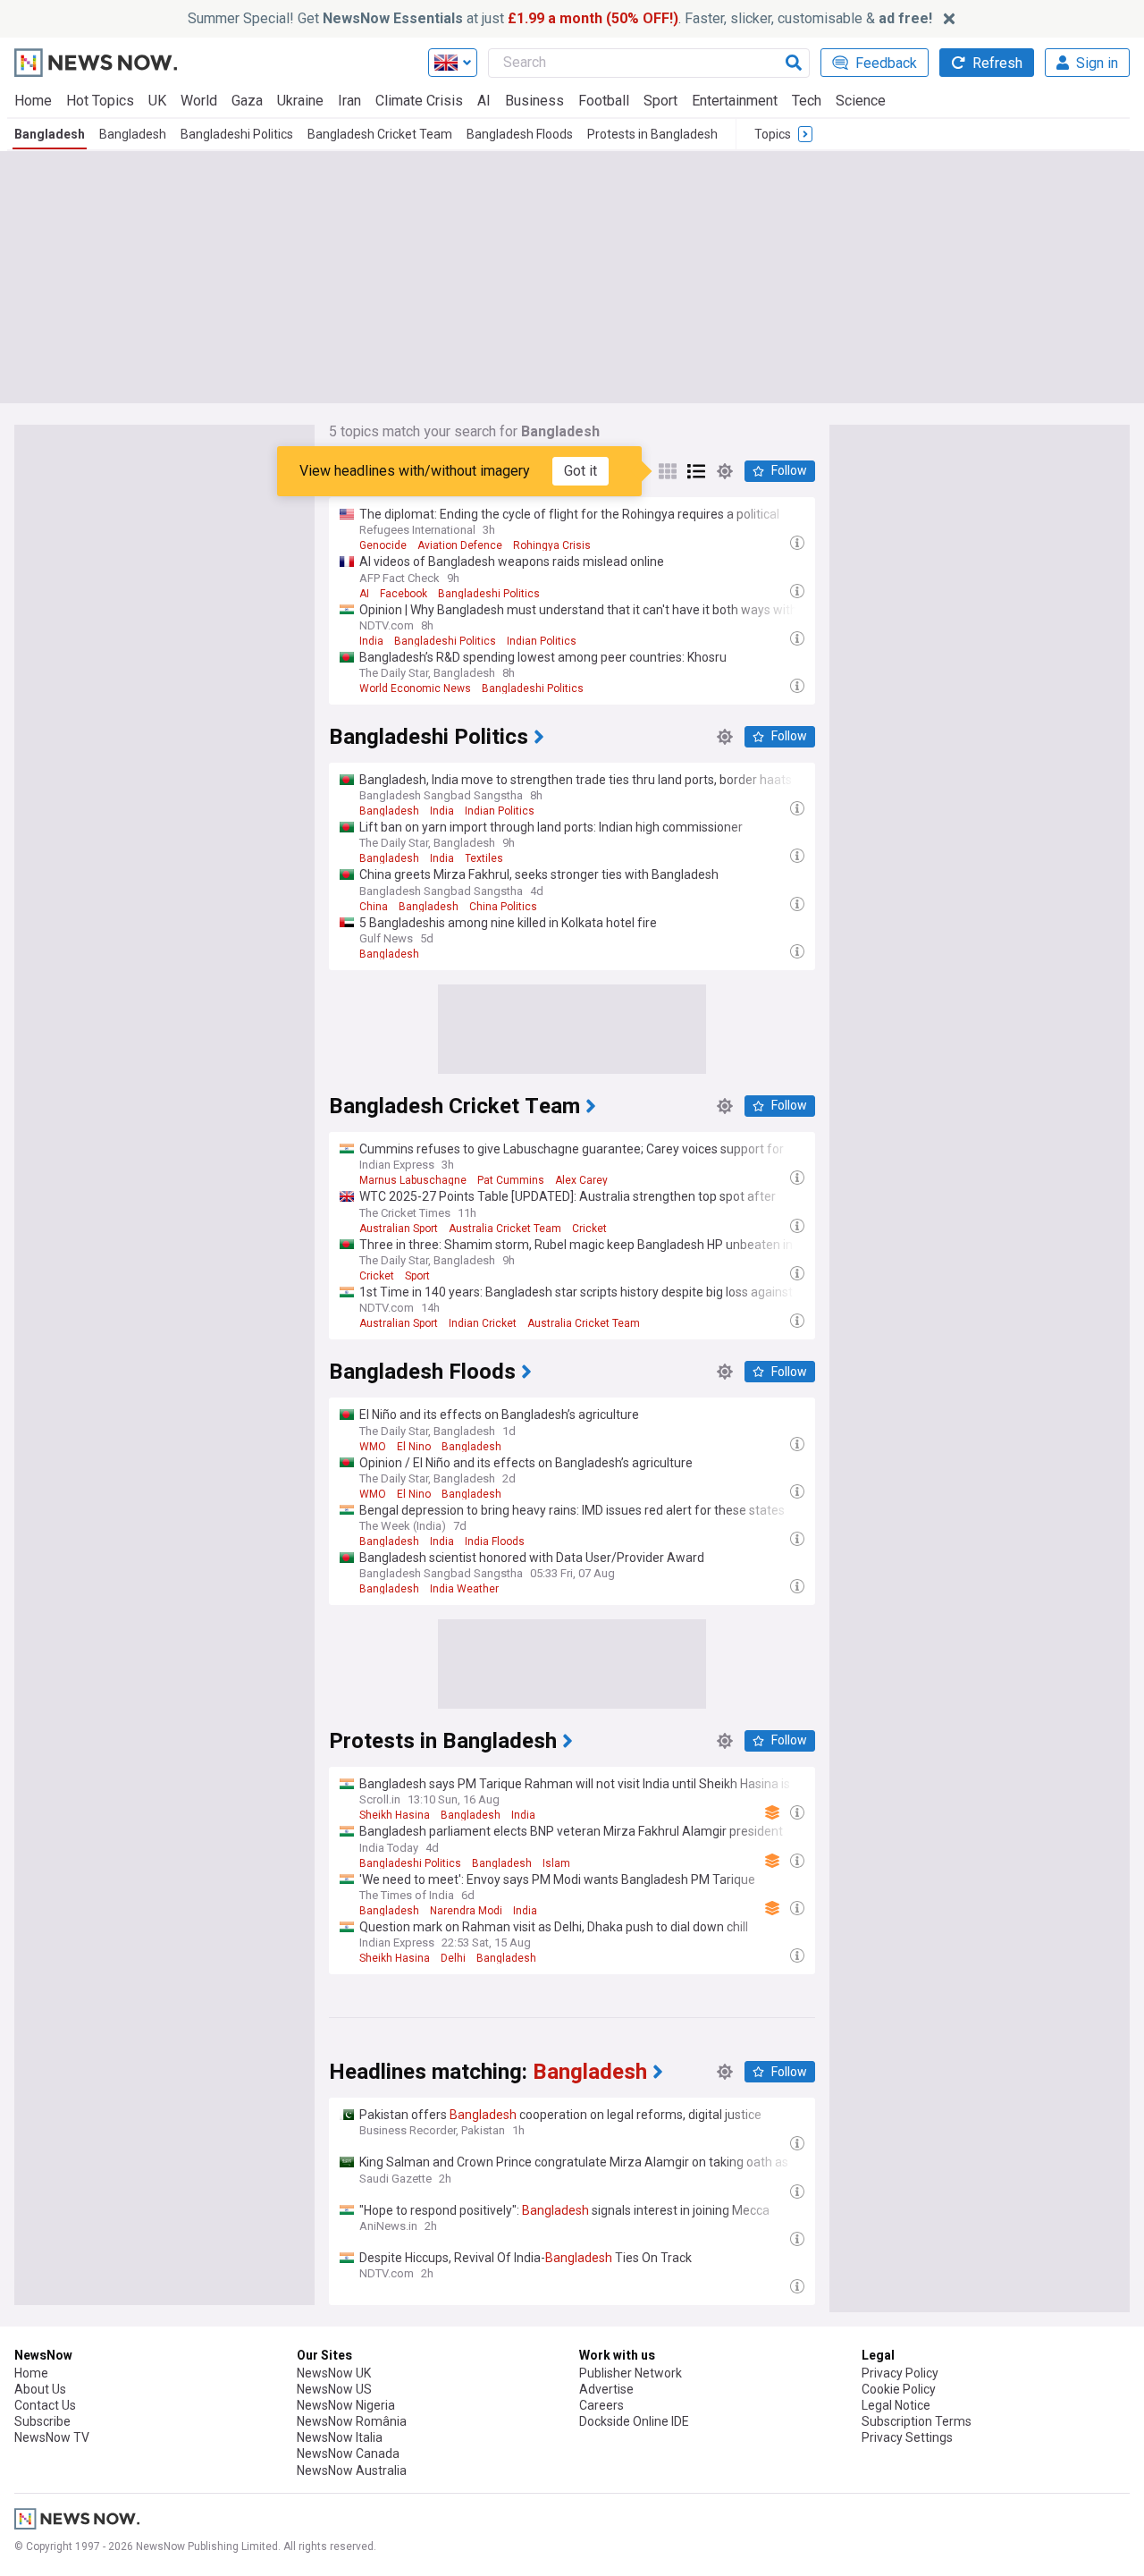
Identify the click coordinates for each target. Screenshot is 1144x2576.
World (199, 101)
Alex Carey (581, 1180)
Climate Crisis (419, 101)
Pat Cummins (511, 1180)
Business (534, 101)
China (374, 907)
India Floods (495, 1541)
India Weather (464, 1589)
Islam (556, 1863)
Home (33, 101)
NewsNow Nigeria (346, 2405)
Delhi (453, 1958)
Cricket (589, 1229)
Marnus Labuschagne (413, 1180)
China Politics (503, 907)
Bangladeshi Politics (237, 134)
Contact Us (45, 2405)
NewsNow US (334, 2389)
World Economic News (415, 688)
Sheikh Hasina (395, 1815)
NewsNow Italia (340, 2437)
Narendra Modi (466, 1911)
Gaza (247, 101)
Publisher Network (631, 2373)
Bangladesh (50, 134)
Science (861, 101)
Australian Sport (399, 1229)
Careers (601, 2405)
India (371, 641)
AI (484, 101)
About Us (40, 2389)
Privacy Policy (900, 2373)
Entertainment (735, 101)
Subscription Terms (917, 2421)
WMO (373, 1447)
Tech (807, 101)
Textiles (484, 858)
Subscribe (42, 2421)
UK (157, 101)
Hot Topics (100, 101)
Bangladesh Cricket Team (380, 134)
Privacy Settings (907, 2437)
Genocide (383, 545)
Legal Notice (896, 2405)
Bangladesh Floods (520, 134)
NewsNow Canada (348, 2454)
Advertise (606, 2389)
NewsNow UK (334, 2373)
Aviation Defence (460, 545)
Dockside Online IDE (634, 2421)
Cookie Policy (899, 2389)
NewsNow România (352, 2421)
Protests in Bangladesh (652, 134)
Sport (660, 101)
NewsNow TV (52, 2437)
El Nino (414, 1447)
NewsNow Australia (352, 2470)
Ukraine (300, 101)
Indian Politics (542, 641)
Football (604, 101)
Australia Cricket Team (505, 1229)
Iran (349, 101)
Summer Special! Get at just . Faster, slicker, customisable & (560, 18)
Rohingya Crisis (552, 545)
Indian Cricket (483, 1323)
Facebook (404, 594)
